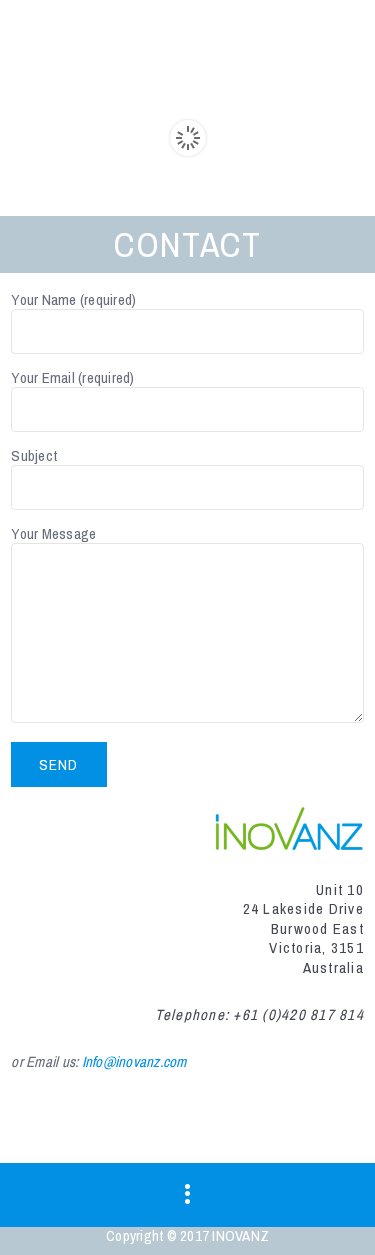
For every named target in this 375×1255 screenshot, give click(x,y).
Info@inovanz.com (134, 1061)
